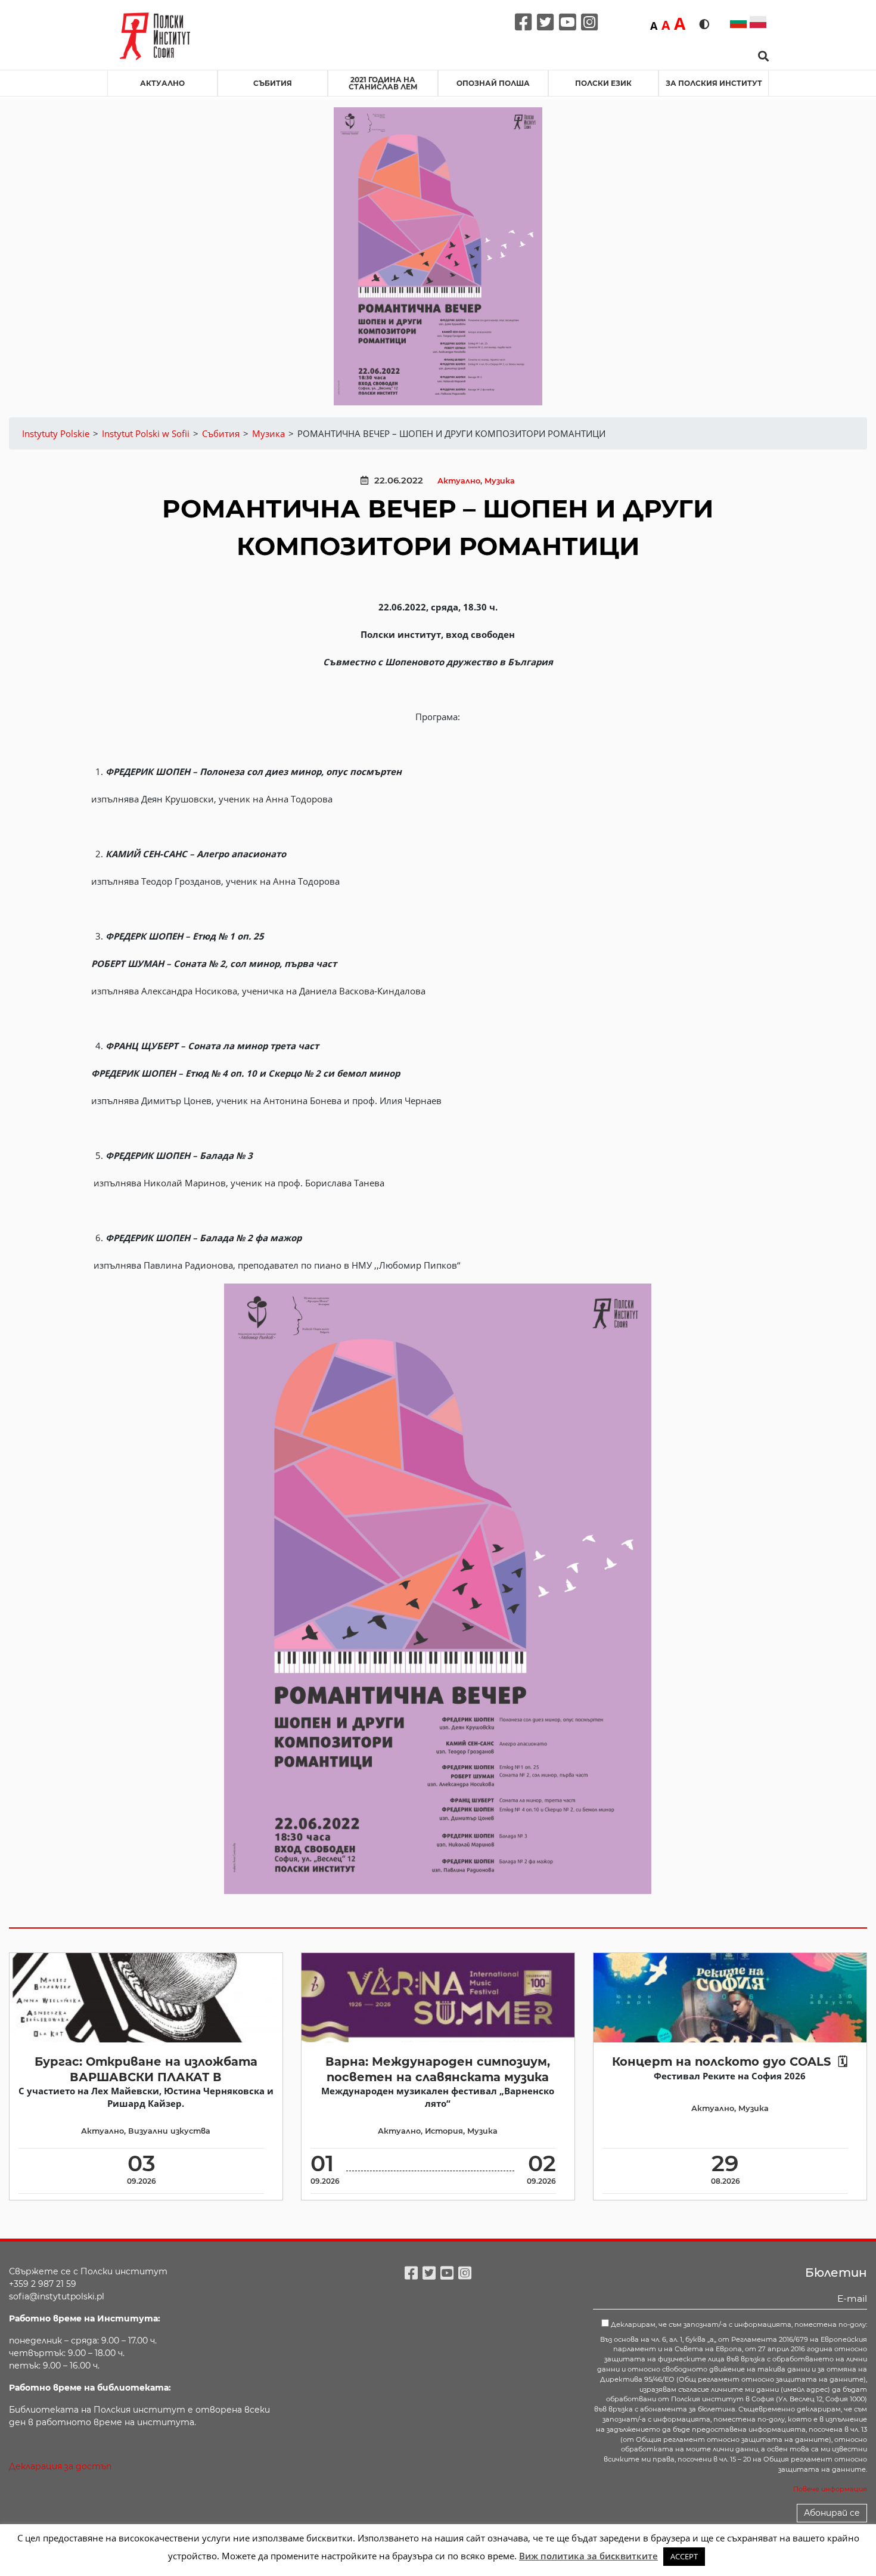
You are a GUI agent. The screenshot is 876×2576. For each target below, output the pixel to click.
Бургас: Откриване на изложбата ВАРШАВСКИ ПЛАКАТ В (146, 2069)
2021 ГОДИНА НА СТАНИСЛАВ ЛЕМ (383, 83)
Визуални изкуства (169, 2131)
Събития (273, 83)
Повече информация (830, 2489)
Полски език (603, 83)
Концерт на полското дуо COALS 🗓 (730, 2062)
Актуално (162, 83)
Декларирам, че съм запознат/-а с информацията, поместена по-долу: (738, 2324)
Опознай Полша (493, 83)
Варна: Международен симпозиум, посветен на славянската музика (438, 2069)
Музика (500, 481)
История (444, 2131)
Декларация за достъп (60, 2466)
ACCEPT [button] (684, 2556)
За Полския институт (714, 83)
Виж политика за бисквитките (588, 2556)
